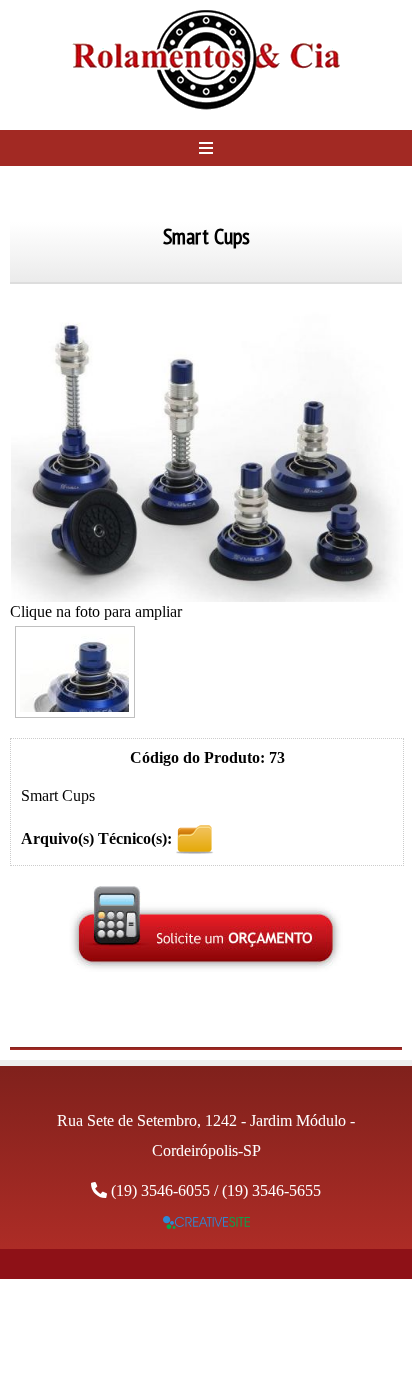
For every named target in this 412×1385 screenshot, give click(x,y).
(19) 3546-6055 (160, 1190)
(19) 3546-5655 (271, 1190)
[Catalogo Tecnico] (195, 837)
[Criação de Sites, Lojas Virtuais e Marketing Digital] (206, 1223)
